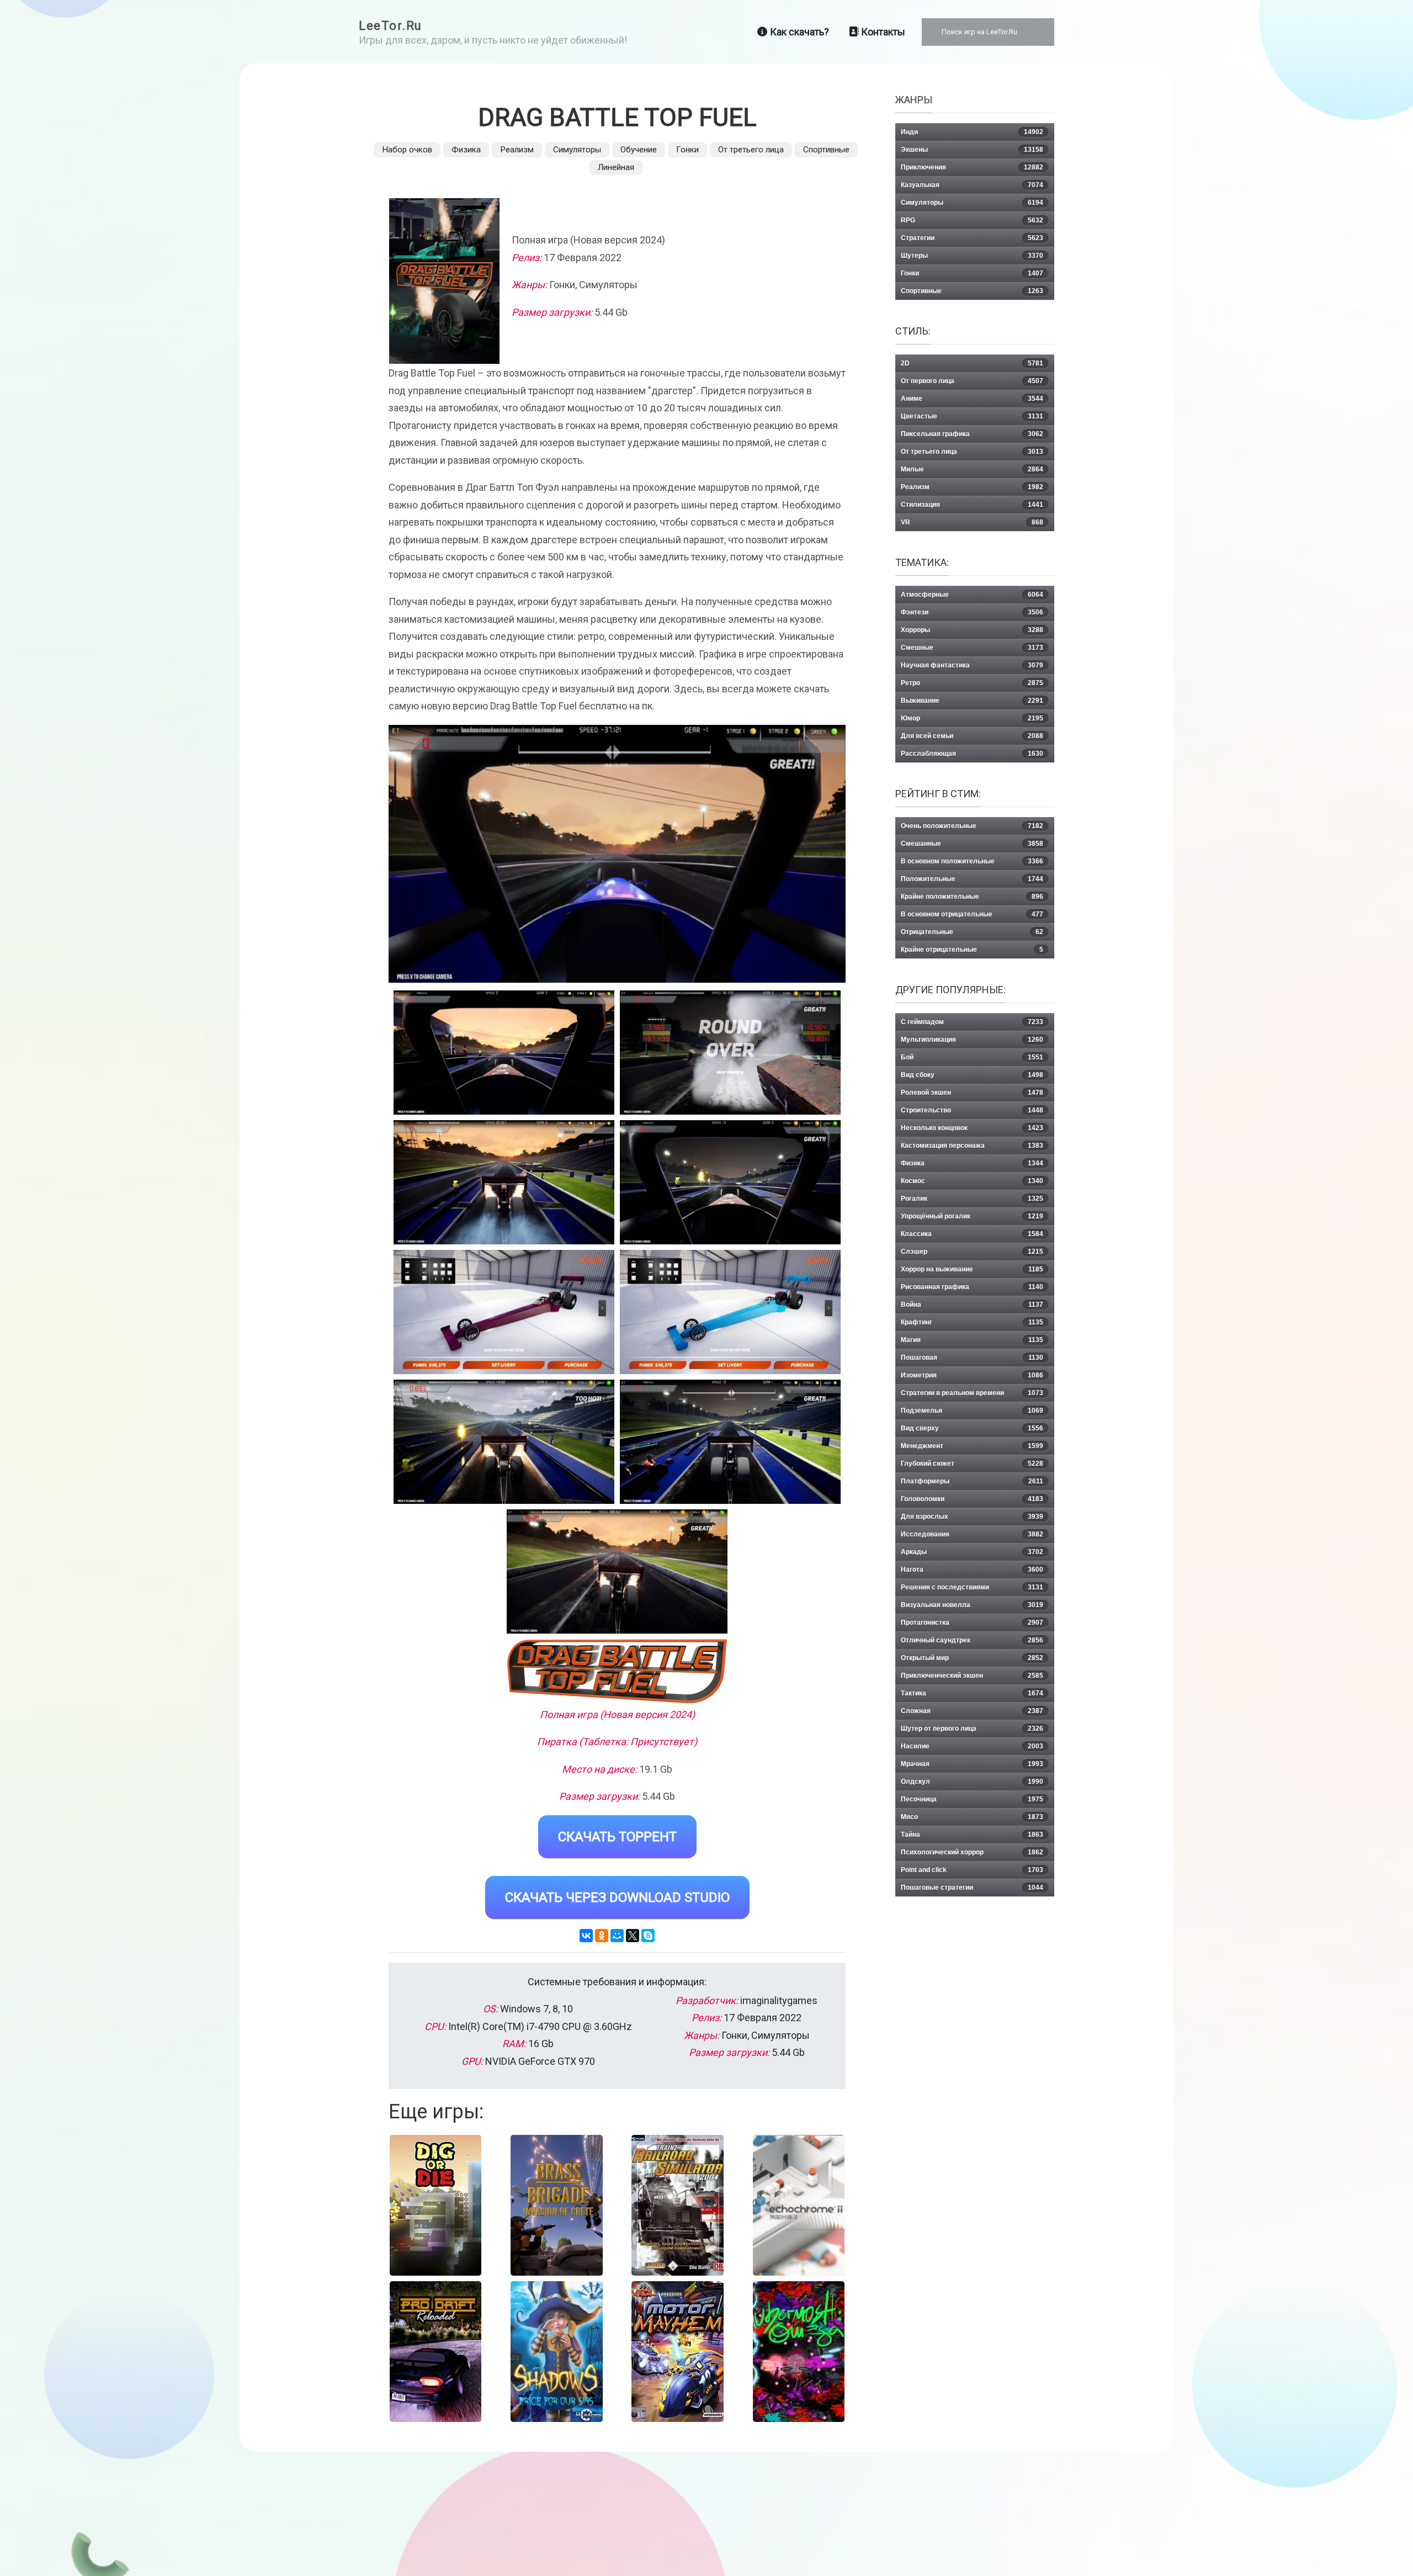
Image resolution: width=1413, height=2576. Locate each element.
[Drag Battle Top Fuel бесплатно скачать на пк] (504, 1053)
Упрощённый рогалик (972, 1216)
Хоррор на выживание (972, 1269)
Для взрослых (972, 1517)
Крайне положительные (972, 897)
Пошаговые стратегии (972, 1888)
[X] (633, 1936)
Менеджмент (972, 1446)
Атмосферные (972, 595)
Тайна (972, 1835)
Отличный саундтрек (972, 1640)
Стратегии (972, 238)
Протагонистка (972, 1623)
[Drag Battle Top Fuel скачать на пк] (504, 1182)
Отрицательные (972, 932)
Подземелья (972, 1411)
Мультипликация (972, 1040)
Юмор (972, 718)
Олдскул (972, 1782)
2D (972, 363)
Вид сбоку (972, 1075)
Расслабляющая (972, 754)
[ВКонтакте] (586, 1936)
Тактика (972, 1693)
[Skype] (648, 1936)
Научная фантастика (972, 665)
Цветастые (972, 416)
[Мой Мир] (617, 1936)
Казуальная (972, 185)
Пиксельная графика (972, 434)
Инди (972, 132)
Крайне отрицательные (972, 950)
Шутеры (972, 256)
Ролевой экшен (972, 1093)
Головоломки (972, 1499)
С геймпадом (972, 1022)
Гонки (687, 150)
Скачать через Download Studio (617, 1897)
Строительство (972, 1110)
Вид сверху (972, 1428)
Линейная (616, 167)
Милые (972, 469)
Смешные (972, 648)
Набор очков (407, 150)
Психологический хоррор (972, 1852)
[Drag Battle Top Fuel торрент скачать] (730, 1053)
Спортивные (826, 150)
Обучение (639, 150)
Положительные (972, 879)
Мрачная (972, 1764)
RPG (972, 220)
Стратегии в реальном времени (972, 1393)
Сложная (972, 1711)
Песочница (972, 1799)
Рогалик (972, 1199)
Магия (972, 1340)
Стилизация (972, 505)
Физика (466, 150)
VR (972, 522)
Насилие (972, 1746)
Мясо (972, 1817)
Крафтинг (972, 1322)
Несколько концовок (972, 1128)
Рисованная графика (972, 1287)
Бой (972, 1057)
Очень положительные (972, 826)
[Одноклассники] (602, 1936)
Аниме (972, 399)
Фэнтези (972, 612)
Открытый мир (972, 1658)
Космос (972, 1181)
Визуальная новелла (972, 1605)
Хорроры (972, 630)
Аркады (972, 1552)
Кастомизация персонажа (972, 1146)
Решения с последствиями (972, 1587)
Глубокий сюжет (972, 1464)
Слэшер (972, 1252)
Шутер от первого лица (972, 1729)
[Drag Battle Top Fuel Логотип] (617, 1671)
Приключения (972, 167)
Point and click (972, 1870)
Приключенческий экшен (972, 1676)
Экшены (972, 150)
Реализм (517, 150)
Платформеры (972, 1481)
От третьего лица (751, 150)
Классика (972, 1234)
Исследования (972, 1534)
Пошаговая (972, 1358)
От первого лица (972, 381)
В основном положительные (972, 861)
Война (972, 1305)
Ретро (972, 683)
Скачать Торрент (617, 1837)
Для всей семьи (972, 736)
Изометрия (972, 1375)
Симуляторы (577, 150)
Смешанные (972, 844)
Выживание (972, 701)
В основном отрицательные (972, 914)
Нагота (972, 1570)
